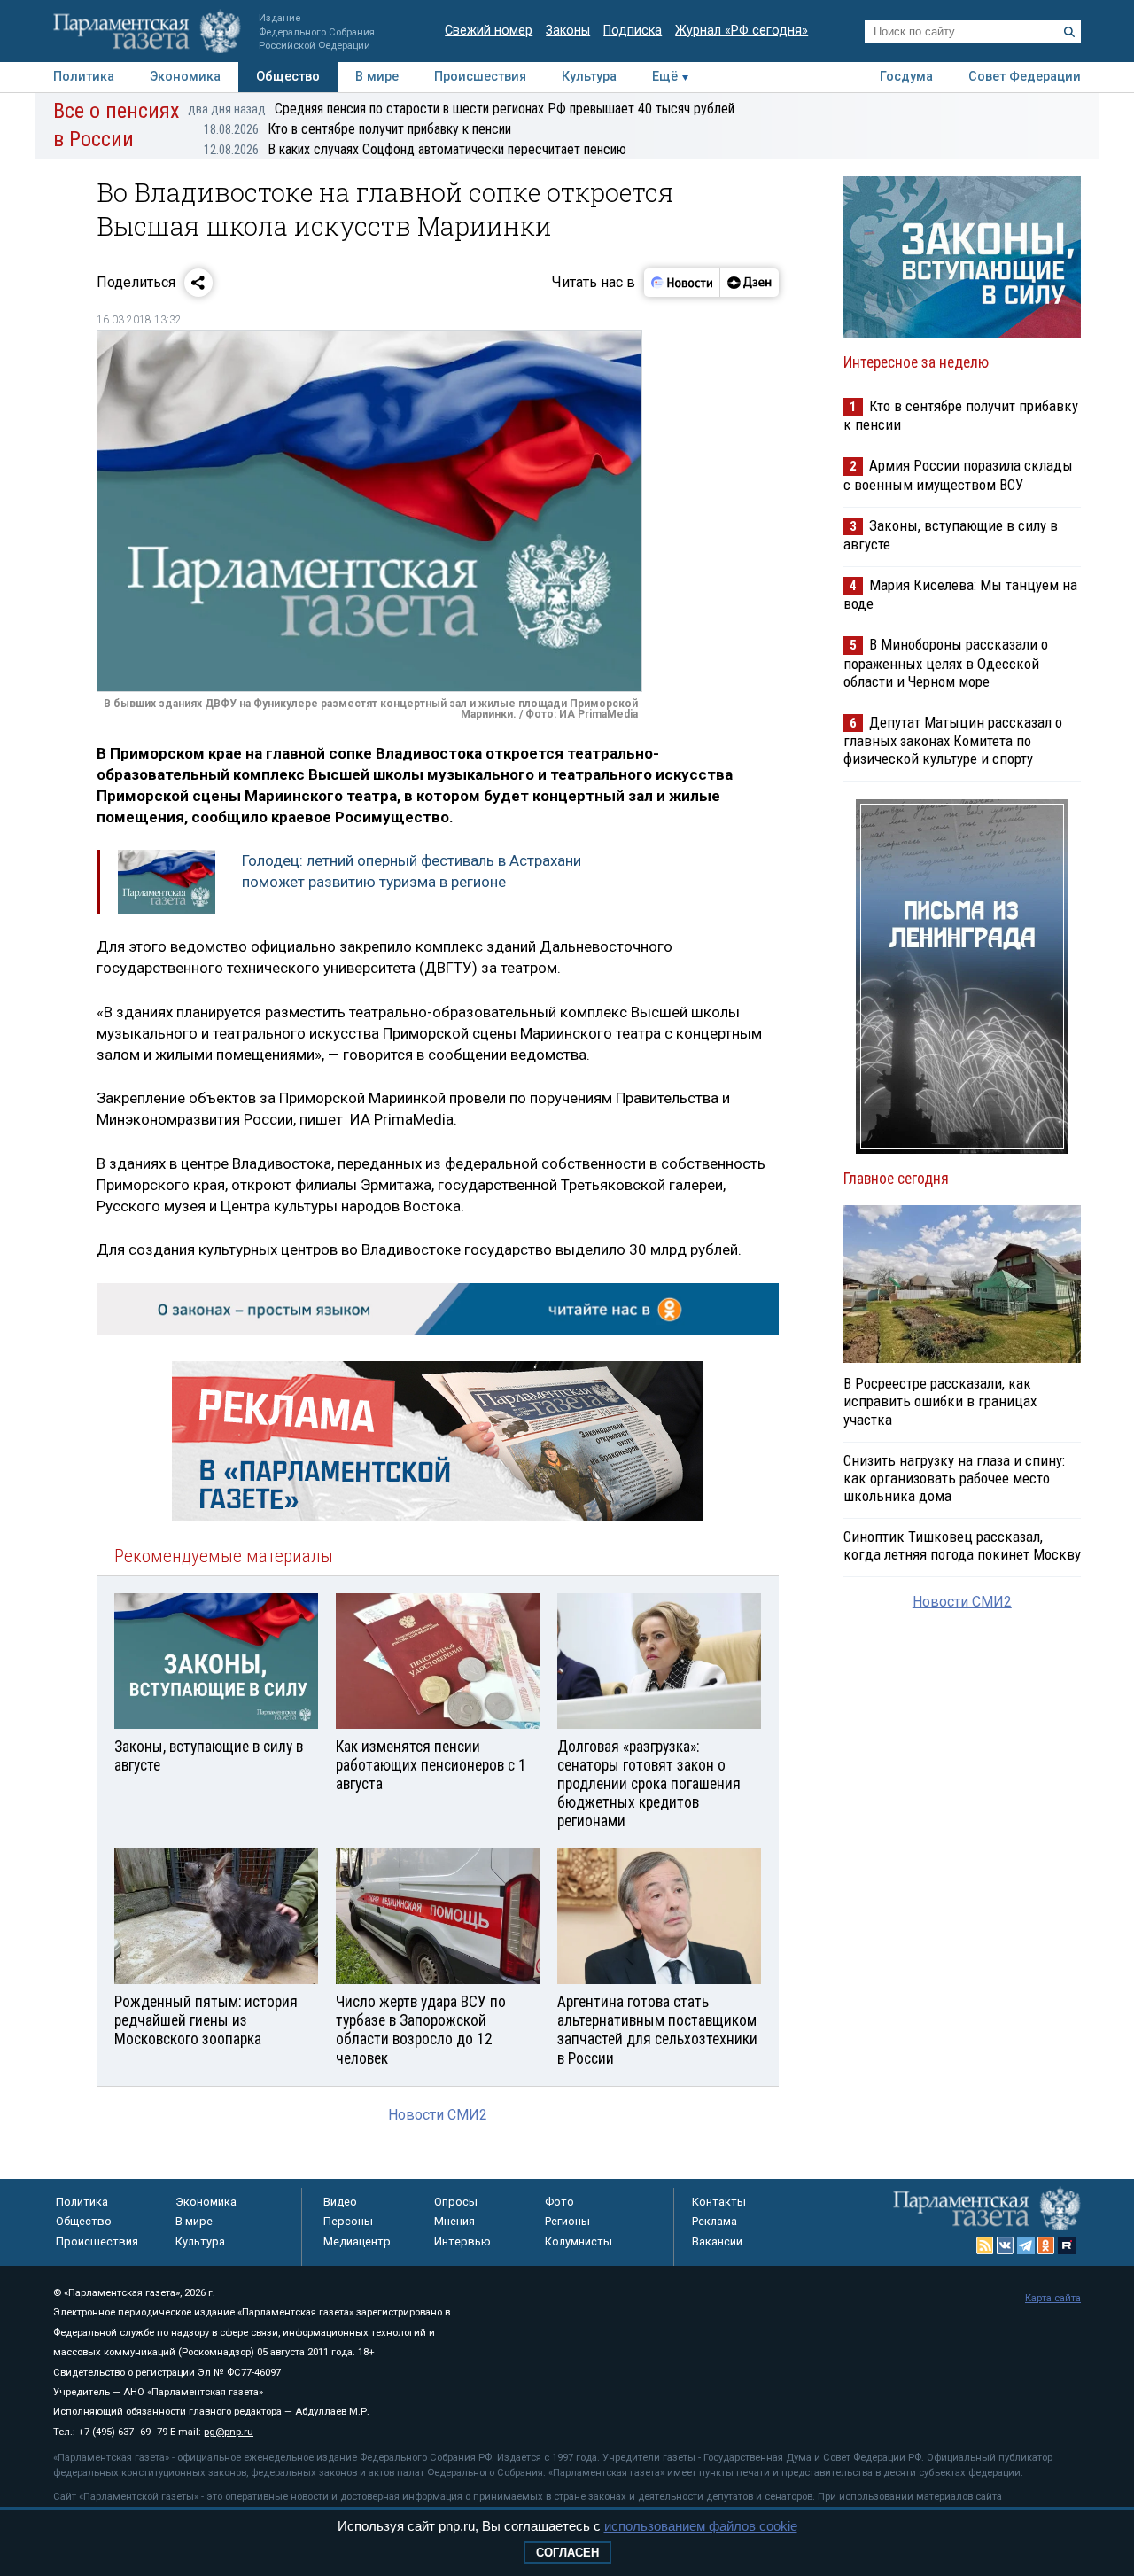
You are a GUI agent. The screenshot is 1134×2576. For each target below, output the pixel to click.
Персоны (348, 2221)
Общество (288, 77)
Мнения (454, 2221)
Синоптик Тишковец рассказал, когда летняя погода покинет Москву (962, 1545)
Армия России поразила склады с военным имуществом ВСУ (958, 475)
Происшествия (480, 77)
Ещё (665, 77)
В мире (377, 77)
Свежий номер (489, 31)
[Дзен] (749, 283)
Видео (340, 2202)
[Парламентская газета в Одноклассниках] (1046, 2245)
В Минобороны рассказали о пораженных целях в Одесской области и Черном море (946, 662)
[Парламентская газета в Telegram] (1026, 2245)
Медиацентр (357, 2241)
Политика (84, 77)
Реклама (715, 2221)
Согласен (567, 2553)
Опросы (456, 2202)
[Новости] (682, 283)
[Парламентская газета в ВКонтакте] (1006, 2245)
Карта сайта (1053, 2298)
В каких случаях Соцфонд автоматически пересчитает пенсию (415, 149)
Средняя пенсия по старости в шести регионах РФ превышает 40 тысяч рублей (461, 109)
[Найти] (1069, 32)
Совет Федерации (1025, 77)
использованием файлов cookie (701, 2526)
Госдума (906, 77)
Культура (589, 77)
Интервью (462, 2241)
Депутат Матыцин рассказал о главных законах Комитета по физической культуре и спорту (953, 740)
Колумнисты (579, 2241)
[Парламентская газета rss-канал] (985, 2245)
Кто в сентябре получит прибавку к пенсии (357, 129)
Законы (568, 31)
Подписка (633, 31)
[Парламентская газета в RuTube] (1067, 2245)
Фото (559, 2202)
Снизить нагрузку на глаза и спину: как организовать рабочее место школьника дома (954, 1478)
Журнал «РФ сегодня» (742, 31)
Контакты (719, 2202)
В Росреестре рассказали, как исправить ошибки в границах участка (940, 1401)
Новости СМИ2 (438, 2115)
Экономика (185, 77)
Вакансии (717, 2241)
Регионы (567, 2221)
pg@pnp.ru (229, 2432)
